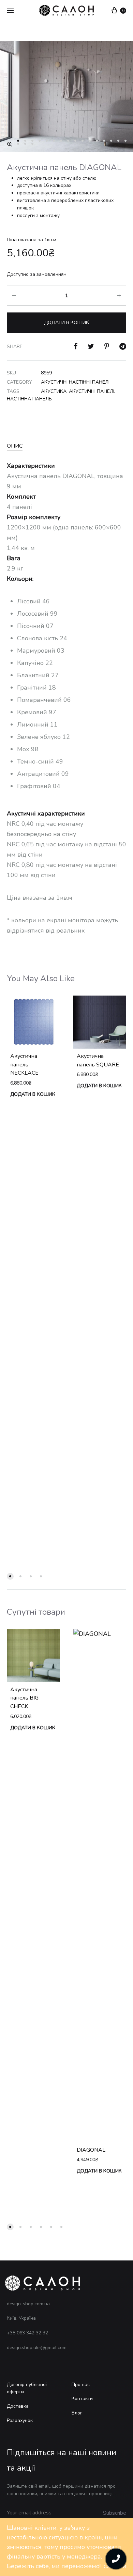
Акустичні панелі (92, 391)
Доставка (18, 2406)
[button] (10, 144)
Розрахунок (20, 2420)
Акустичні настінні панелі (75, 382)
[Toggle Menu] (10, 11)
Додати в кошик (66, 323)
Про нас (81, 2385)
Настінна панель (29, 399)
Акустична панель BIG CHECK (24, 1698)
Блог (77, 2413)
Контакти (82, 2399)
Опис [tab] (15, 446)
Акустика (54, 391)
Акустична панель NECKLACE (24, 1065)
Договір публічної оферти (27, 2388)
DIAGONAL (91, 2150)
